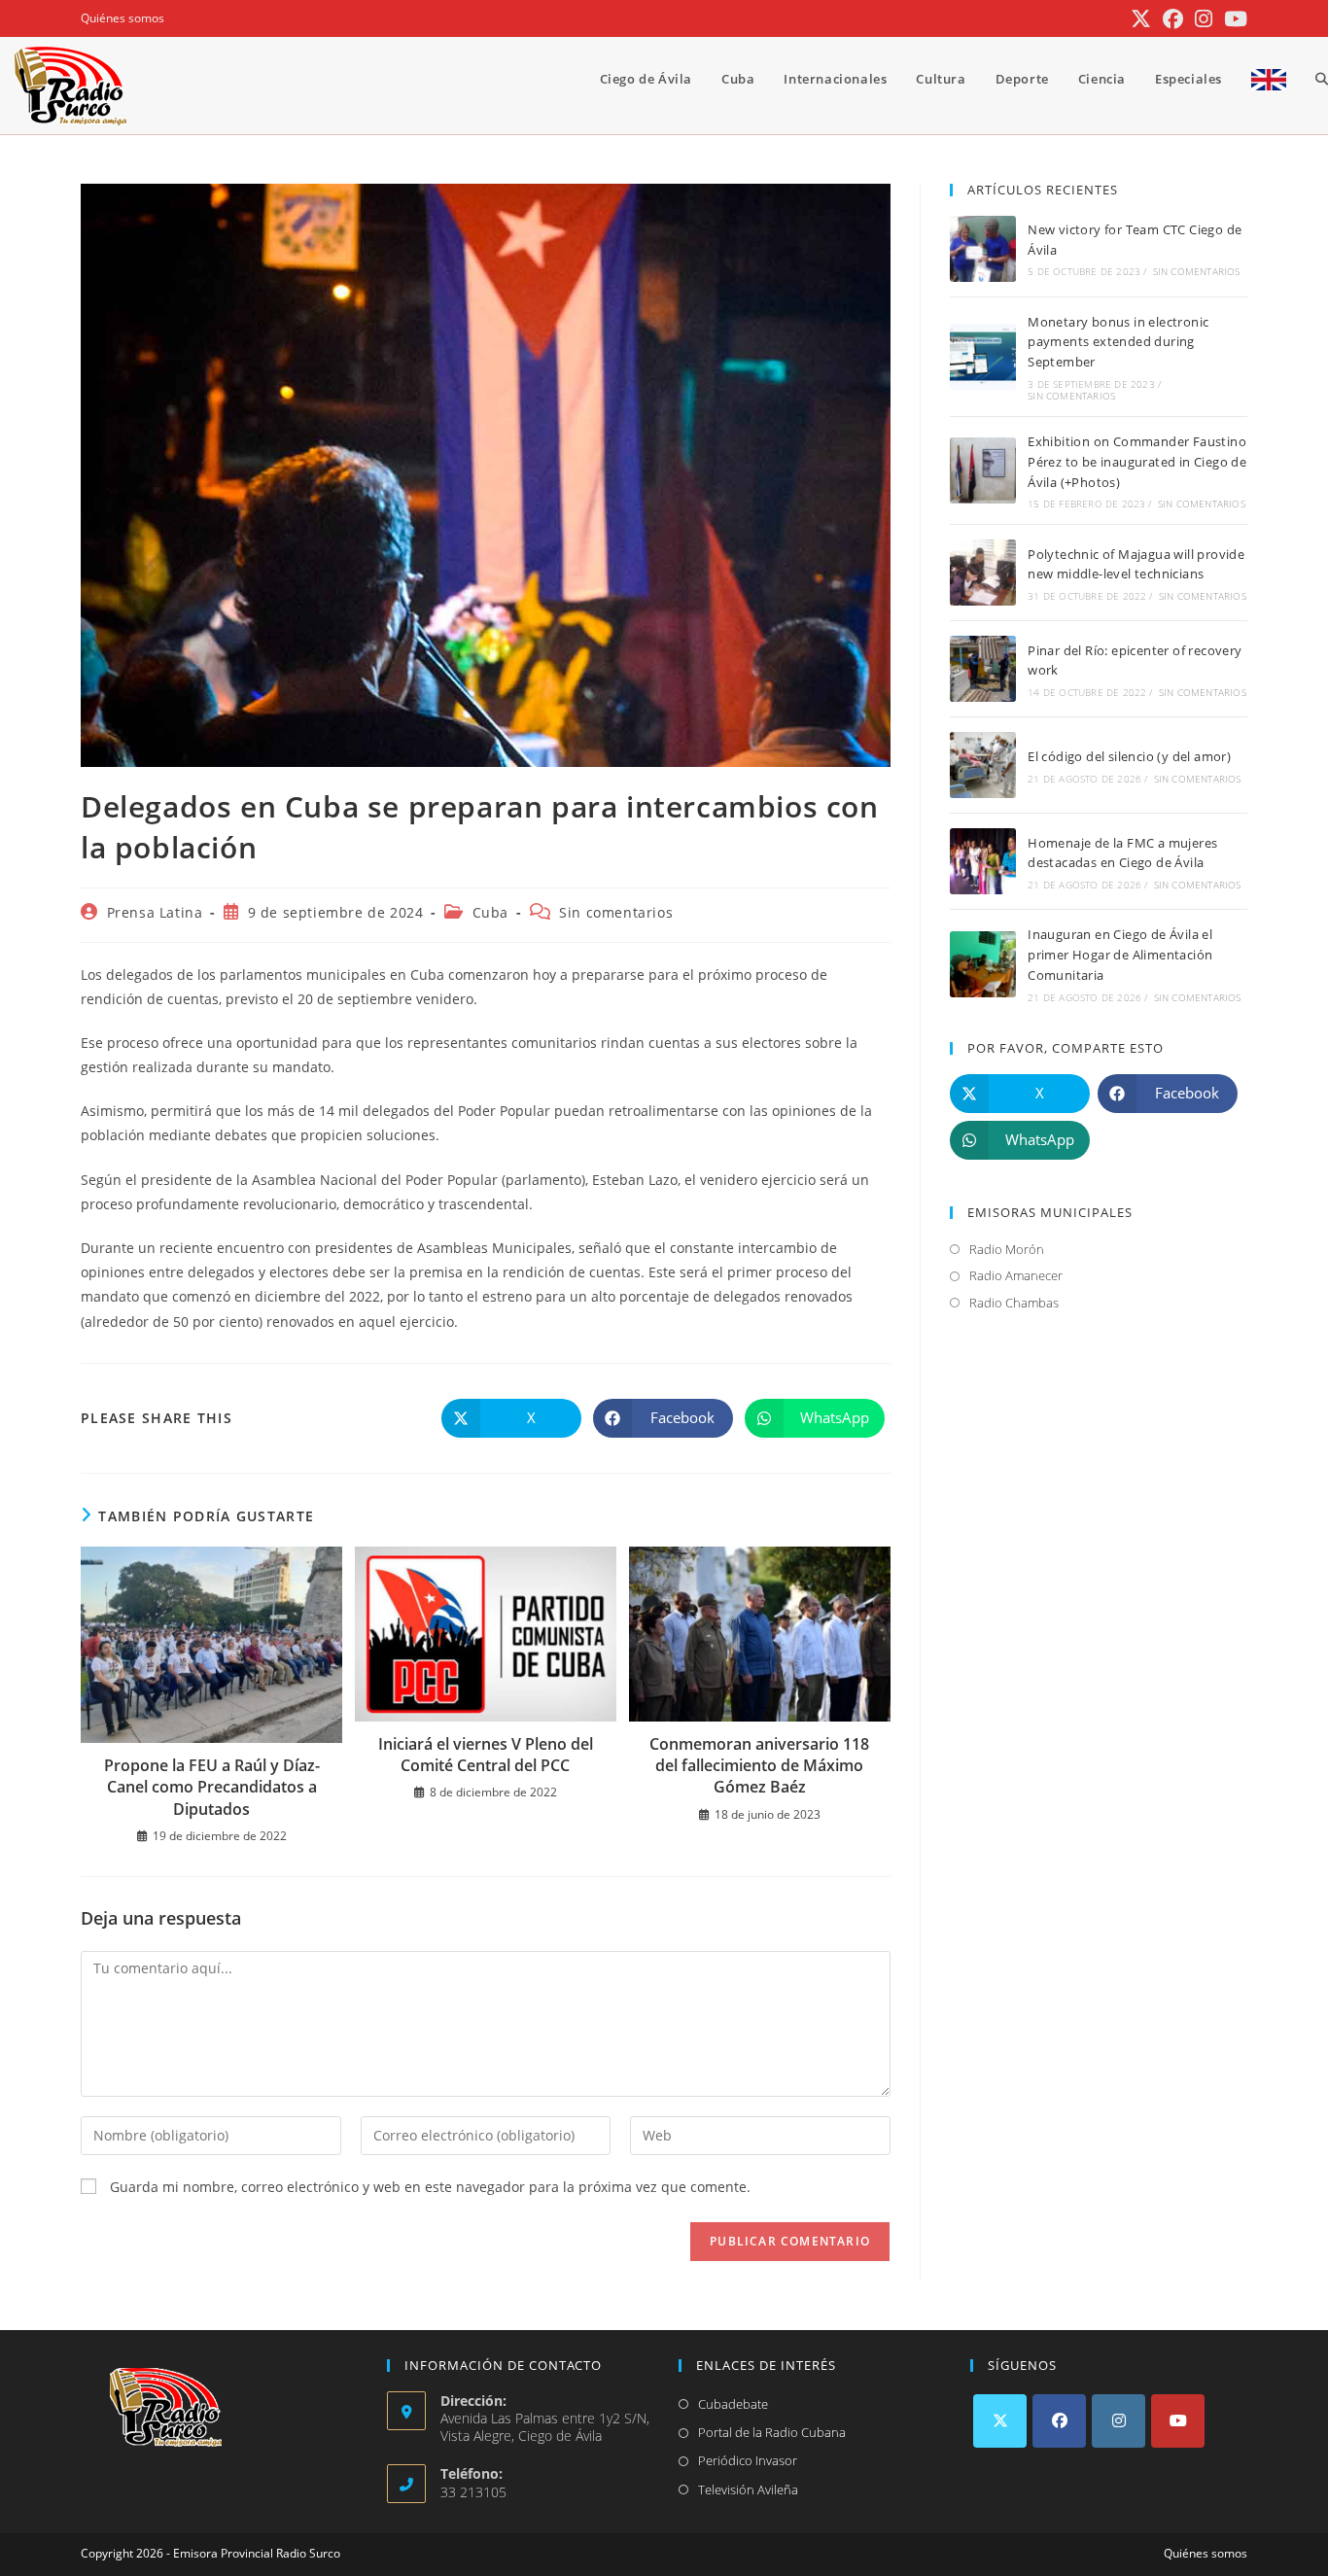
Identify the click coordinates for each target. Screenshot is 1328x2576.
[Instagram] (1118, 2421)
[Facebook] (1059, 2421)
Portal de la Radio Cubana (772, 2432)
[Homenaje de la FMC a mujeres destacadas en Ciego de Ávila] (983, 861)
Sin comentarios (616, 912)
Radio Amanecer (1016, 1275)
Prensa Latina (155, 912)
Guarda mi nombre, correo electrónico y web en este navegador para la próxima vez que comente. (430, 2187)
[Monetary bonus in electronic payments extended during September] (983, 357)
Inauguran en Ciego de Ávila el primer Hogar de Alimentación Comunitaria (1120, 955)
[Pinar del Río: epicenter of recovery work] (983, 669)
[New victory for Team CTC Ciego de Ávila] (983, 249)
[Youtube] (1178, 2421)
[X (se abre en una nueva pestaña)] (1141, 19)
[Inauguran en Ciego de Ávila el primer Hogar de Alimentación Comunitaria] (983, 964)
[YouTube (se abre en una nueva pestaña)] (1233, 19)
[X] (1000, 2421)
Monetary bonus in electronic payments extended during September (1118, 342)
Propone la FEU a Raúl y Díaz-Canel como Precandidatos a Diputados (212, 1787)
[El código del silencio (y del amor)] (983, 765)
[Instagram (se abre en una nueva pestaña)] (1204, 19)
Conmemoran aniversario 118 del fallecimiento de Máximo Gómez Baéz (759, 1766)
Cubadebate (733, 2404)
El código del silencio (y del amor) (1129, 756)
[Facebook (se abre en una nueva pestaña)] (1173, 19)
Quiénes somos (122, 18)
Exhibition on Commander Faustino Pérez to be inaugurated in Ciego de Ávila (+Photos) (1137, 462)
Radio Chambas (1014, 1303)
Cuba (490, 912)
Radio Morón (1007, 1249)
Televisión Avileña (748, 2489)
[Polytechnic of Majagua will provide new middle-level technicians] (983, 573)
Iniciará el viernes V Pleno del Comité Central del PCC (486, 1755)
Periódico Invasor (748, 2460)
